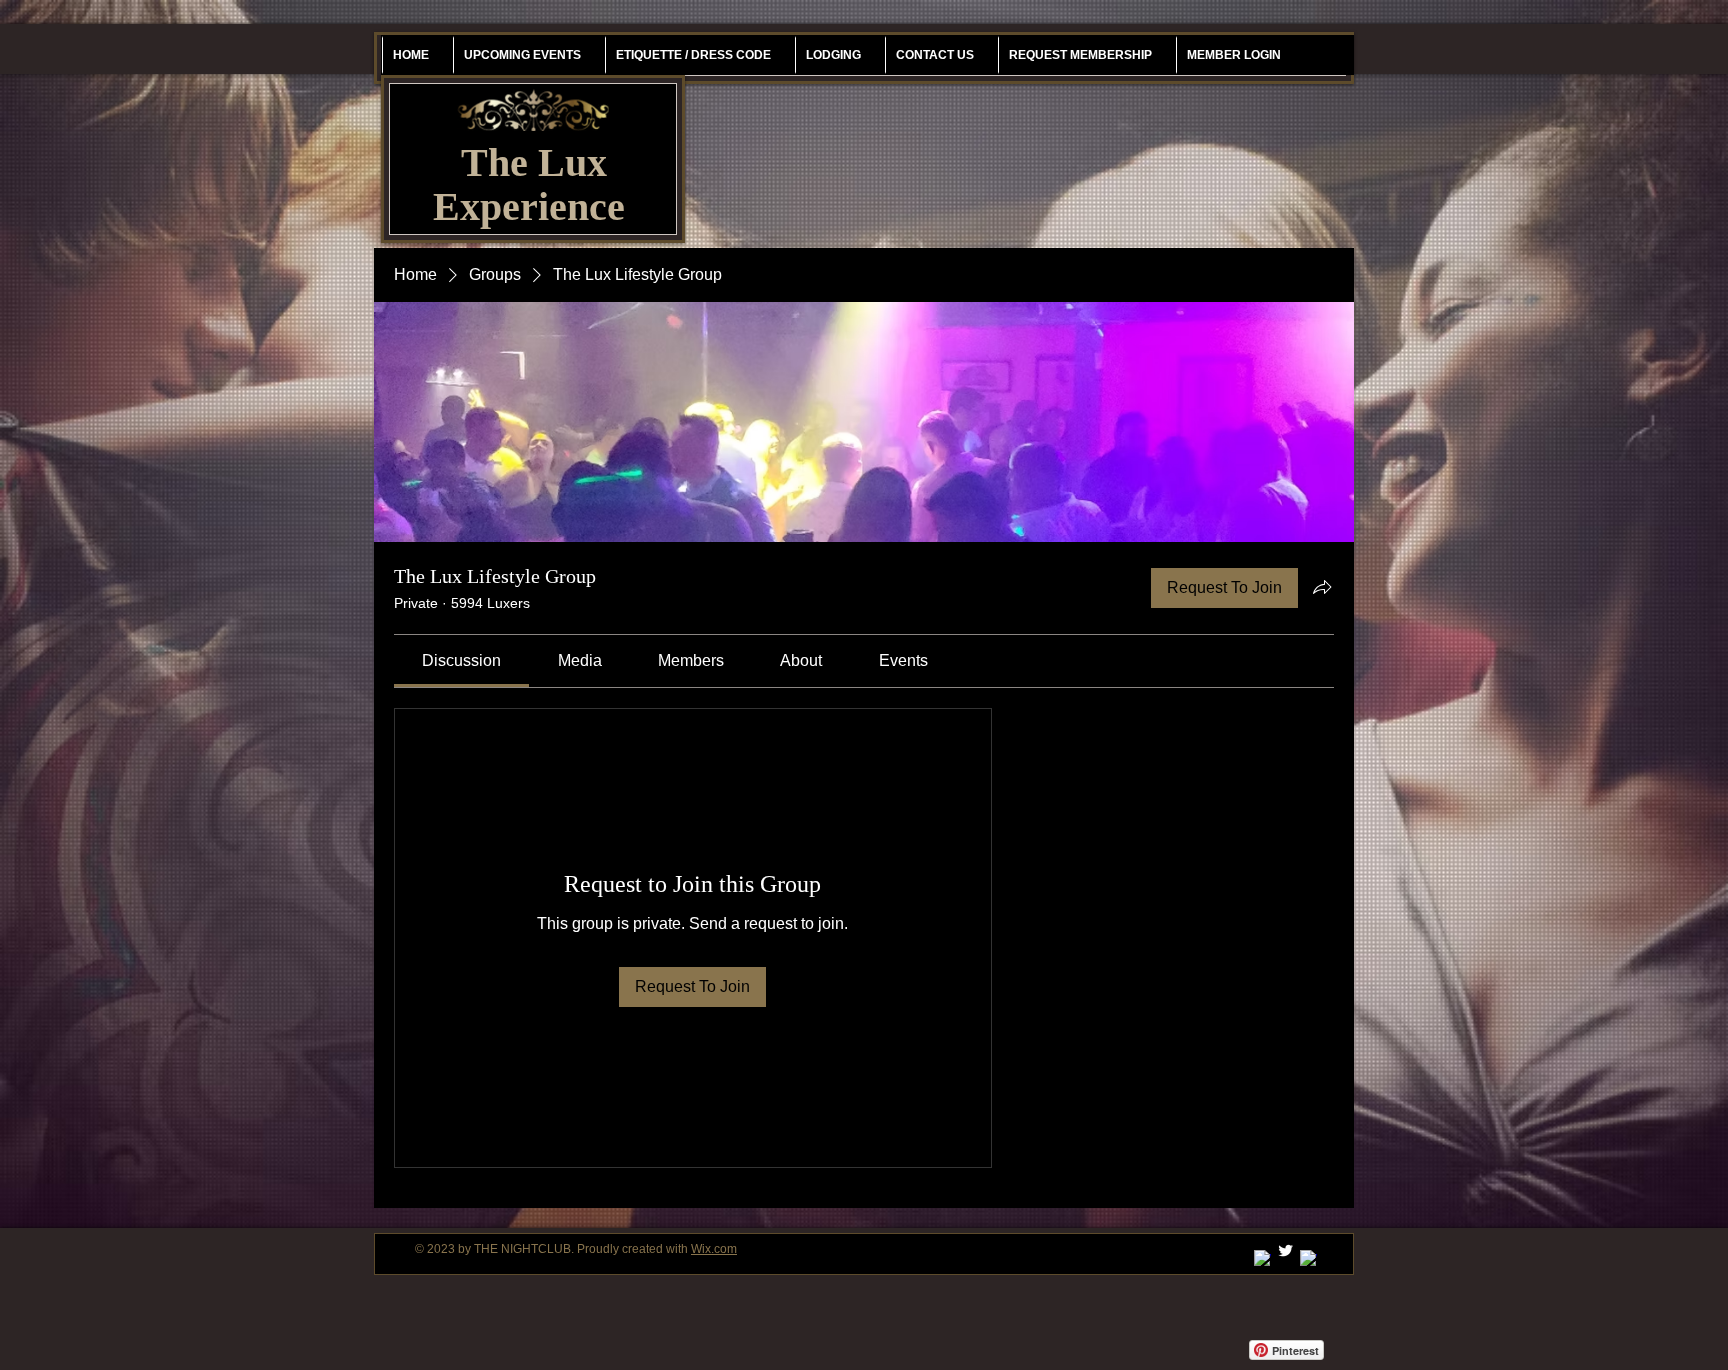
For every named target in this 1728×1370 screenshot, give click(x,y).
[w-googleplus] (1262, 1258)
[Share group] (1322, 587)
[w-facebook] (1308, 1258)
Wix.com (714, 1249)
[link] (461, 660)
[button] (1080, 55)
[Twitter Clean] (1285, 1250)
